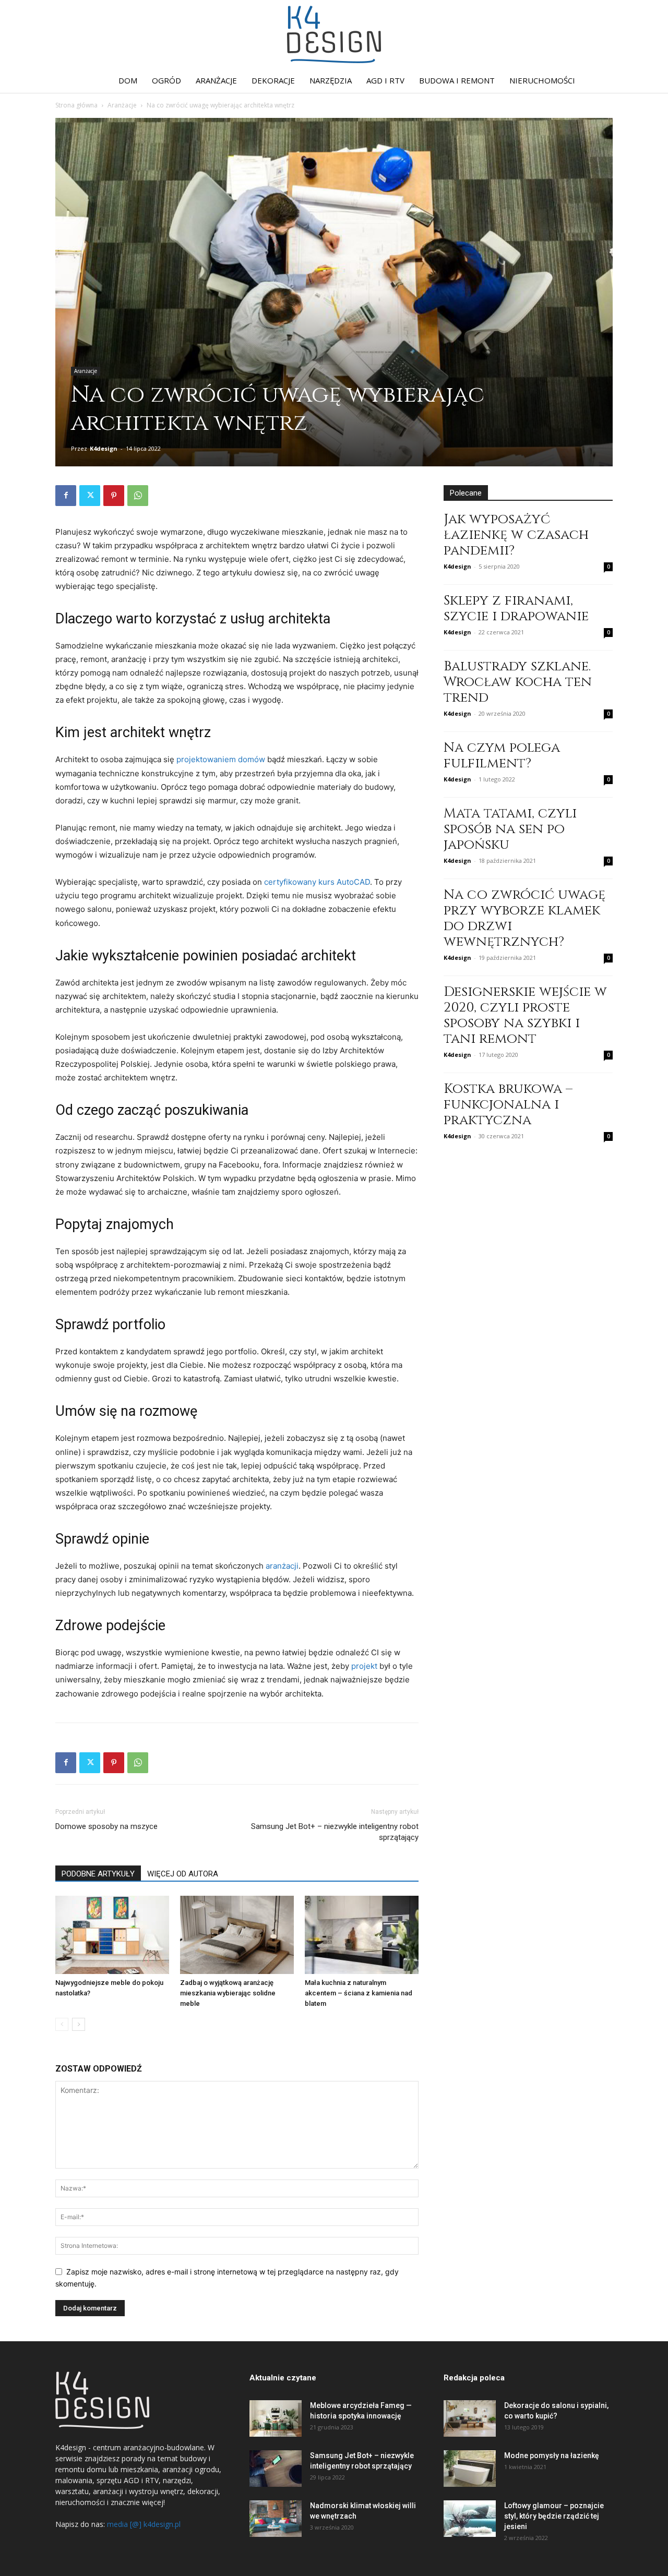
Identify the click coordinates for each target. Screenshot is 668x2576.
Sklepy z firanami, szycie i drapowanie (516, 609)
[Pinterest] (114, 496)
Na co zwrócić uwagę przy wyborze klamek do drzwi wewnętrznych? (524, 918)
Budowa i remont (457, 80)
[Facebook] (66, 496)
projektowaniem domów (221, 759)
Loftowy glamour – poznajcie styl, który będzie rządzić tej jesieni (554, 2516)
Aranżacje (216, 80)
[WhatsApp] (138, 496)
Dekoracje (273, 80)
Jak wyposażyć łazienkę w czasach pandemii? (516, 535)
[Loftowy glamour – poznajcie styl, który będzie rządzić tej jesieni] (470, 2519)
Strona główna (76, 105)
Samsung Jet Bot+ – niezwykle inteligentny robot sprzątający (335, 1832)
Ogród (166, 80)
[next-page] (79, 2024)
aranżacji (282, 1566)
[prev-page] (62, 2024)
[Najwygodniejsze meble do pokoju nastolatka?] (112, 1935)
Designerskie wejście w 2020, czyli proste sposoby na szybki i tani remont (525, 1015)
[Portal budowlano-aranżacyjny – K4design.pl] (334, 34)
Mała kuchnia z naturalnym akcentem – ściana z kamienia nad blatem (359, 1993)
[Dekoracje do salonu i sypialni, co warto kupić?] (470, 2418)
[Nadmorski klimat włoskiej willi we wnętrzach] (276, 2519)
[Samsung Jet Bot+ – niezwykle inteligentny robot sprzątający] (276, 2469)
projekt (364, 1666)
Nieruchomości (542, 80)
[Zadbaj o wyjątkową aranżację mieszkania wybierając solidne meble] (237, 1935)
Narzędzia (331, 80)
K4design (104, 448)
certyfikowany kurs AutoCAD (317, 882)
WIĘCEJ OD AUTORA (183, 1874)
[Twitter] (90, 496)
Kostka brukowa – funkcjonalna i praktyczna (508, 1105)
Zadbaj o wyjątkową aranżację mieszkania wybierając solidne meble (228, 1993)
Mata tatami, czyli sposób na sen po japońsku (510, 829)
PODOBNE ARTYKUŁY (98, 1874)
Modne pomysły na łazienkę (552, 2455)
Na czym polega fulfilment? (502, 756)
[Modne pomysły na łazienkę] (470, 2469)
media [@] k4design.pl (144, 2524)
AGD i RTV (385, 80)
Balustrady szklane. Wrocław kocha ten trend (518, 682)
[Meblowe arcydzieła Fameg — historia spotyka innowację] (276, 2418)
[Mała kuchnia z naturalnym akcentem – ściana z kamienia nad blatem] (362, 1935)
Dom (128, 80)
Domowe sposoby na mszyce (106, 1826)
